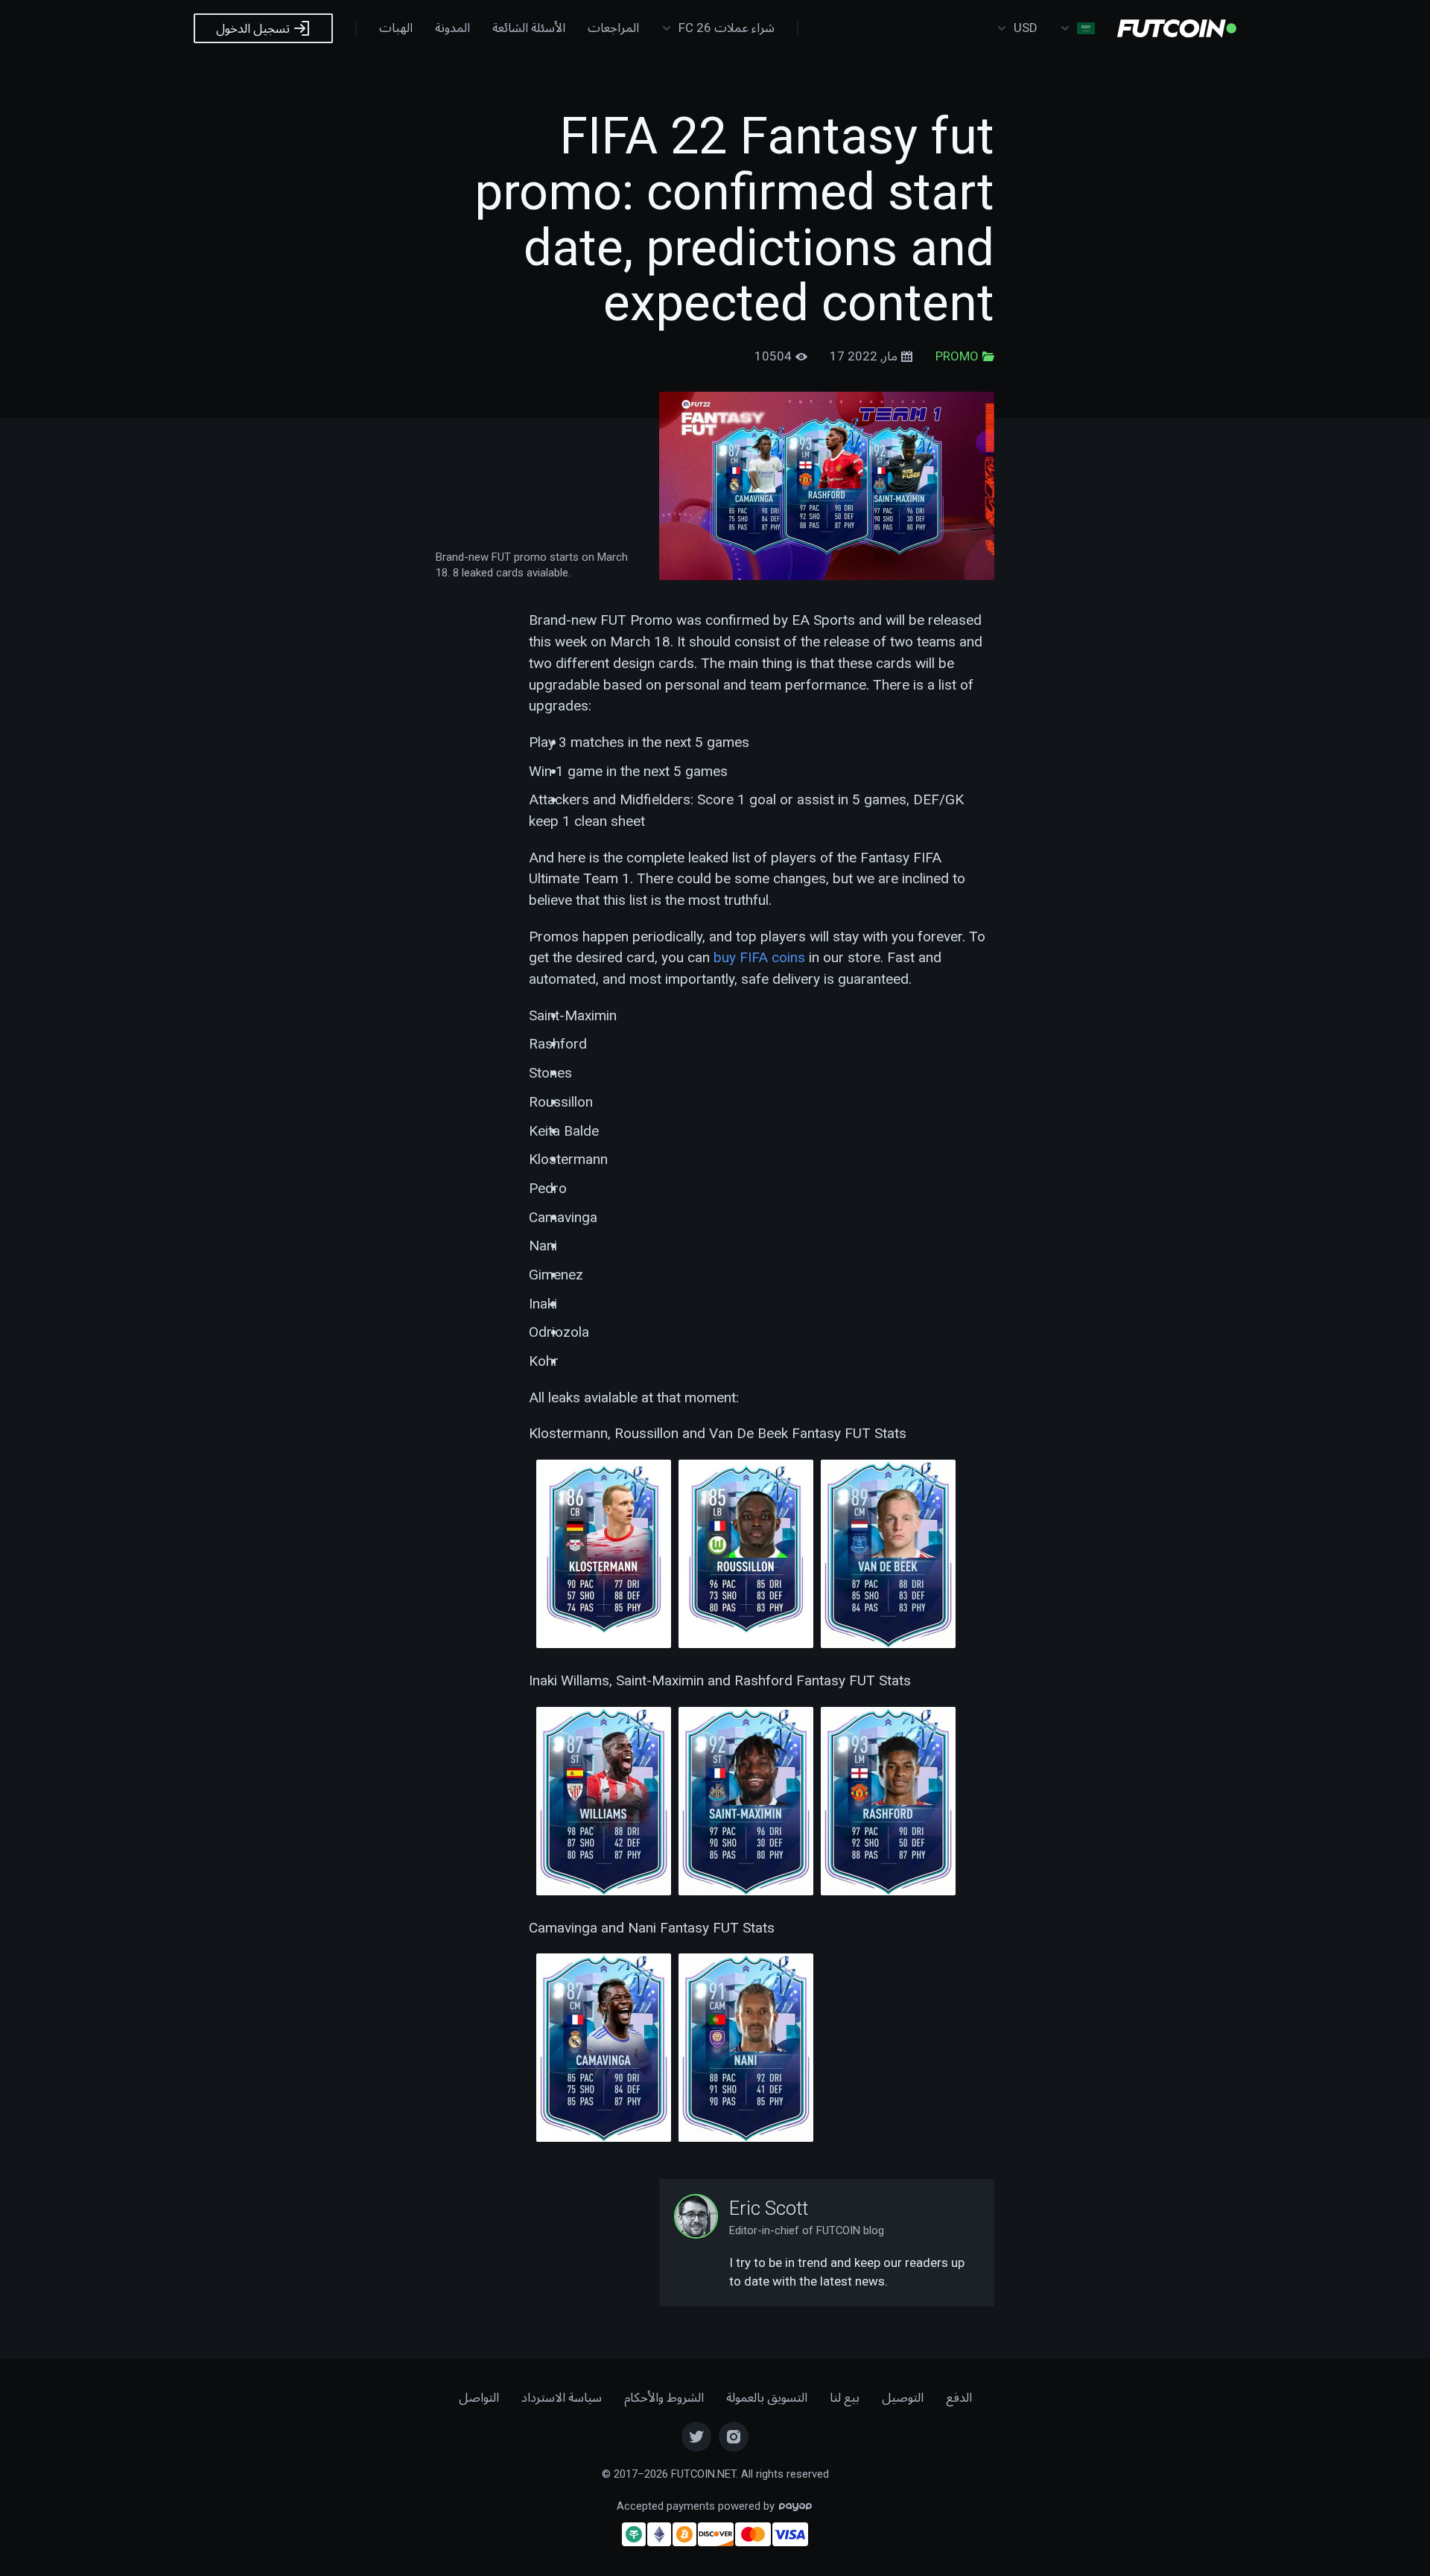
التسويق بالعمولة (767, 2397)
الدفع (959, 2397)
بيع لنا (845, 2397)
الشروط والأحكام (664, 2397)
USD (1026, 28)
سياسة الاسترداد (562, 2397)
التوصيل (903, 2397)
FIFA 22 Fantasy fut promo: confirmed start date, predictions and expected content (734, 220)
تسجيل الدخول (254, 28)
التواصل (479, 2397)
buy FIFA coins (759, 957)
